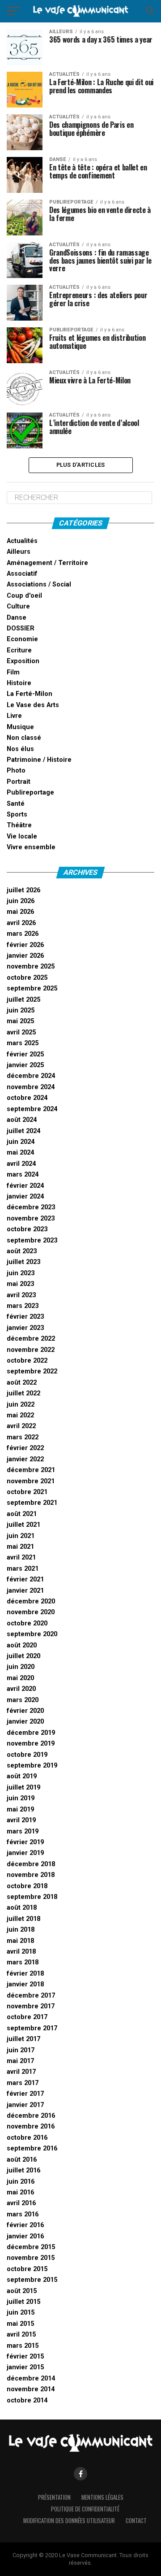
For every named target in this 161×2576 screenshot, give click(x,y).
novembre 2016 (31, 2126)
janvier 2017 (25, 2105)
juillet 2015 (23, 2302)
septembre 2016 (32, 2148)
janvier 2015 (25, 2367)
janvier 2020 (25, 1722)
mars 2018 (23, 1962)
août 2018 (22, 1908)
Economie (22, 639)
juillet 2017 (23, 2039)
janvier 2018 (25, 1984)
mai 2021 (20, 1547)
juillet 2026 (23, 890)
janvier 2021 (25, 1591)
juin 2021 (21, 1536)
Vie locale (22, 836)
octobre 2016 (27, 2138)
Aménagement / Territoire (47, 563)
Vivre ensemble (31, 847)
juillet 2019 (23, 1788)
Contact (136, 2521)
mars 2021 (23, 1569)
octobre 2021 (27, 1492)
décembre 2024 (31, 1076)
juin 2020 (21, 1667)
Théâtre (19, 825)
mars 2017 (23, 2083)
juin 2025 (21, 1010)
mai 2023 (20, 1284)
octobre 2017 (27, 2017)
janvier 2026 (25, 956)
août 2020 (22, 1645)
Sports (17, 815)
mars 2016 (23, 2214)
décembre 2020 (31, 1601)
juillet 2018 (23, 1919)
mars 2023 (23, 1306)
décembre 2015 (31, 2247)
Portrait (19, 782)
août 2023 (22, 1251)
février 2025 (25, 1054)
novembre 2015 (31, 2258)
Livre (14, 716)
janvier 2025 (25, 1065)
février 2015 (25, 2357)
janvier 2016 (25, 2236)
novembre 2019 (31, 1744)
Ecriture (19, 650)
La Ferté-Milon (30, 694)
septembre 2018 (32, 1897)
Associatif (22, 574)
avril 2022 (21, 1426)
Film (13, 672)
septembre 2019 (32, 1766)
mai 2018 (20, 1941)
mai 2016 (20, 2192)
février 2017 (25, 2094)
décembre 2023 (31, 1207)
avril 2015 (21, 2335)
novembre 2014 (31, 2389)
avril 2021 (21, 1557)
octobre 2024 (27, 1098)
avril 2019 (21, 1820)
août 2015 (22, 2291)
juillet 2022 (23, 1393)
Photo (16, 771)
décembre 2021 (31, 1470)
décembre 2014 (31, 2378)
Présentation (54, 2497)
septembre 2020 (32, 1634)
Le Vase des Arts (33, 705)
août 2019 (22, 1776)
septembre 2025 (32, 988)
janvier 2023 (25, 1328)
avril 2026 (21, 923)
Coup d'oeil (24, 596)
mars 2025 (23, 1043)
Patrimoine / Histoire (39, 760)
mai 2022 (20, 1415)
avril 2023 (21, 1295)
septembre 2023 (32, 1240)
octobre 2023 (27, 1229)
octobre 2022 (27, 1361)
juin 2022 (21, 1405)
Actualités (22, 541)
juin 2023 (21, 1273)
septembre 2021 (32, 1503)
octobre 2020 (27, 1623)
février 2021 (25, 1579)
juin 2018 (21, 1930)
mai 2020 (20, 1678)
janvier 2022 (25, 1459)
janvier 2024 (25, 1197)
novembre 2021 (31, 1481)
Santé (16, 804)
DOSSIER (21, 628)
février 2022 (25, 1448)
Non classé (24, 738)
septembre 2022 (32, 1371)
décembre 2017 (31, 1996)
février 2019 (25, 1842)
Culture (18, 606)
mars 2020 (23, 1700)
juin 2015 (21, 2313)
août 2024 (22, 1120)
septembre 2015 (32, 2280)
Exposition (23, 661)
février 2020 (25, 1711)
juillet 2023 (23, 1262)
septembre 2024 (32, 1109)
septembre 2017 (32, 2028)
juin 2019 (21, 1798)
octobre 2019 (27, 1755)
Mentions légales (102, 2497)
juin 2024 (21, 1142)
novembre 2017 (31, 2006)
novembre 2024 (31, 1087)
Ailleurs (19, 552)
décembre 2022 (31, 1339)
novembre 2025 (31, 967)
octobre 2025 (27, 978)
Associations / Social (39, 584)
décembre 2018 (31, 1864)
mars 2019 (23, 1831)
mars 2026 (23, 934)
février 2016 (25, 2225)
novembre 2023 (31, 1218)
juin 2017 (21, 2050)
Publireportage (30, 793)
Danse (17, 618)
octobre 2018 (27, 1886)
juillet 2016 (23, 2170)
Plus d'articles (81, 465)
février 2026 (25, 945)
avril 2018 (21, 1952)
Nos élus (20, 749)
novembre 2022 (31, 1350)
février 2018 (25, 1974)
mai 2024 (20, 1153)
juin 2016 (21, 2182)
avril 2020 (21, 1689)
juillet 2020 (23, 1656)
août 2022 (22, 1383)
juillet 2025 (23, 1000)
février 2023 (25, 1317)
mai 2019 (20, 1809)
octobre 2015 (27, 2269)
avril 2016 (21, 2203)
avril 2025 (21, 1032)
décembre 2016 (31, 2116)
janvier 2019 (25, 1853)
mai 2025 (20, 1021)
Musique (20, 727)
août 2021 (22, 1514)
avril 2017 (21, 2072)
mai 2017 (20, 2061)
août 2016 (22, 2160)
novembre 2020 (31, 1612)
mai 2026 (20, 912)
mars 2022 (23, 1437)
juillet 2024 (23, 1131)
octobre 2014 (27, 2400)
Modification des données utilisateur (69, 2521)
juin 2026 (21, 901)
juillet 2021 (23, 1525)
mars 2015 (23, 2346)
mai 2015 (20, 2324)
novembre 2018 (31, 1875)
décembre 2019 (31, 1733)
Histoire (19, 683)
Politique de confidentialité (85, 2509)
